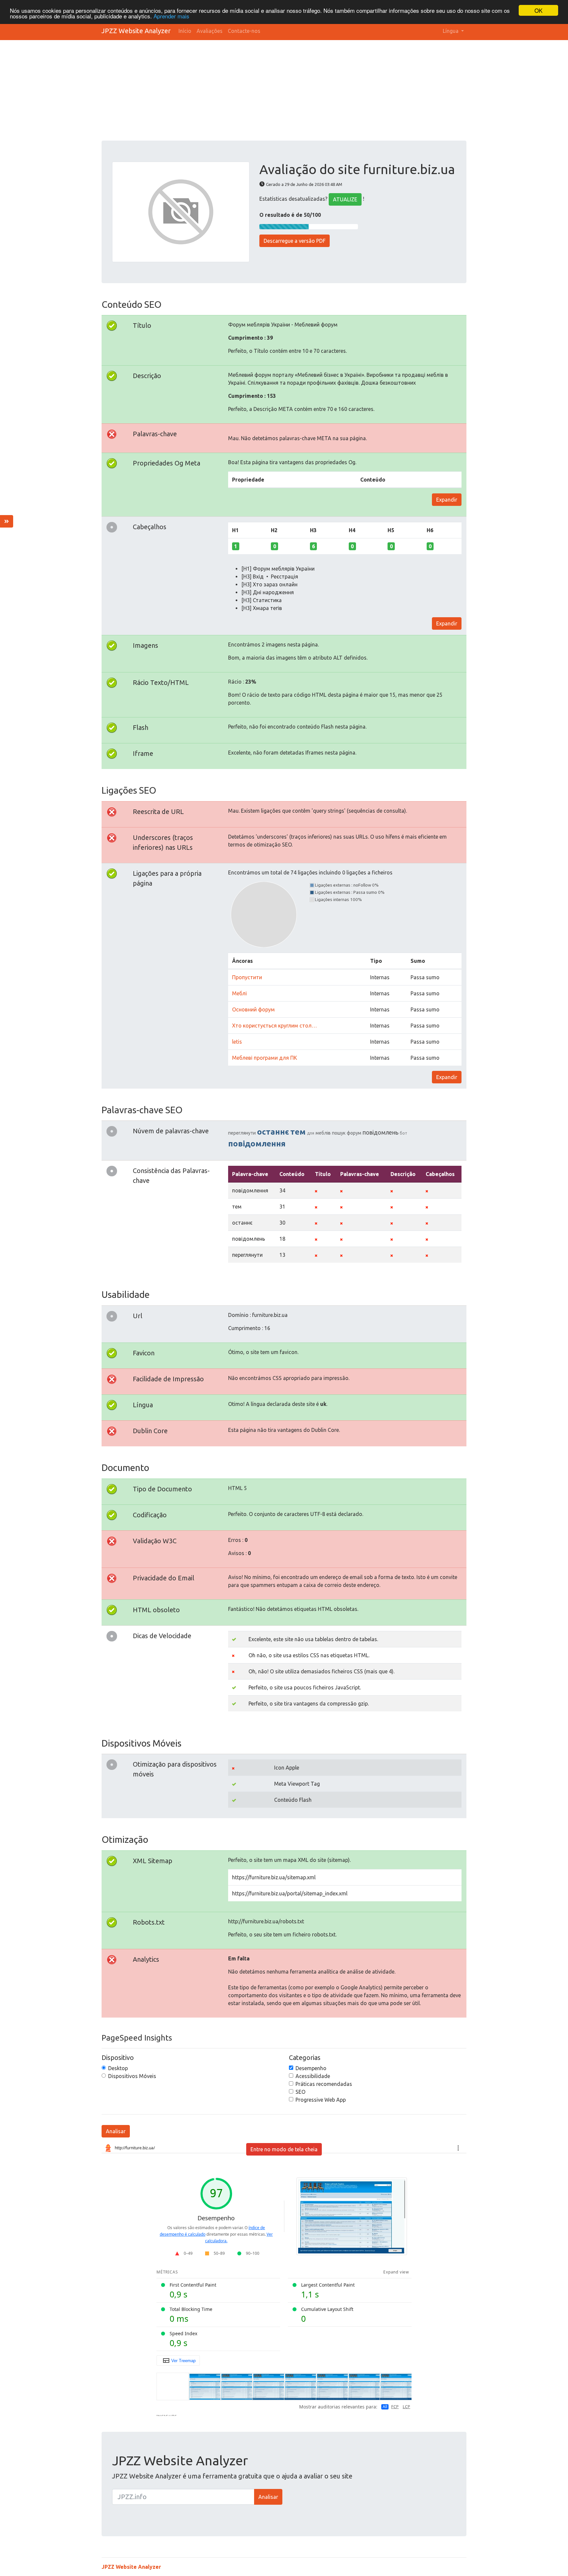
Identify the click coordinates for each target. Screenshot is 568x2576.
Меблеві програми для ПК (265, 1058)
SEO (300, 2092)
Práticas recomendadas (324, 2084)
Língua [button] (451, 31)
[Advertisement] (299, 91)
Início (185, 31)
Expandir (447, 500)
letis (237, 1042)
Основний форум (253, 1009)
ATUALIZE (345, 199)
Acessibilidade (313, 2076)
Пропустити (247, 977)
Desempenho (311, 2068)
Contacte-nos (244, 31)
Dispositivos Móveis (132, 2076)
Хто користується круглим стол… (274, 1026)
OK (538, 10)
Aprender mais (171, 16)
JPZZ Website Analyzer (136, 31)
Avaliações (210, 31)
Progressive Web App (321, 2100)
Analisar (116, 2131)
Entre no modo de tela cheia (284, 2149)
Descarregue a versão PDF (295, 241)
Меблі (239, 993)
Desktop (118, 2068)
